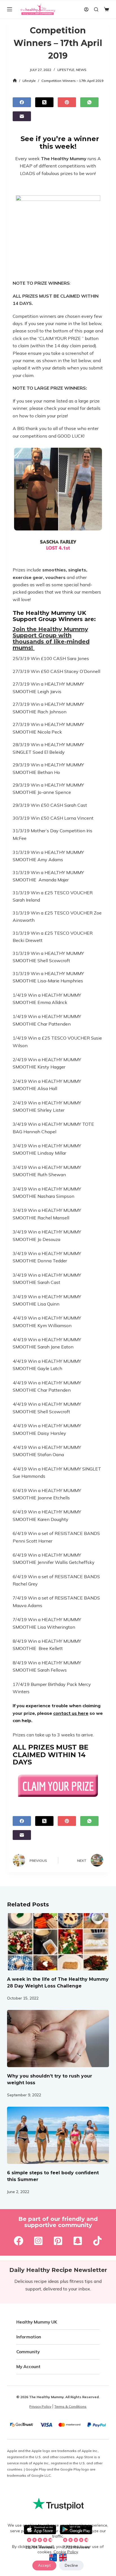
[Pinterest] (67, 102)
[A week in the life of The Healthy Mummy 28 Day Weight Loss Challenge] (58, 1942)
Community (28, 2352)
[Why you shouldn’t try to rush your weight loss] (58, 2039)
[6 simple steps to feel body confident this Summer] (58, 2135)
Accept (44, 2565)
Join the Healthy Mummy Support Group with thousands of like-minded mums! (51, 638)
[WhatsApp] (89, 102)
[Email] (22, 116)
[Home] (15, 81)
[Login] (86, 9)
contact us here (71, 1713)
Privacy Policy (40, 2406)
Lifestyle (66, 70)
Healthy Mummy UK (37, 2322)
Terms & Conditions (70, 2406)
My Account (28, 2367)
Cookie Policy (66, 2552)
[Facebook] (22, 102)
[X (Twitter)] (44, 102)
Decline (71, 2565)
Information (29, 2337)
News (81, 70)
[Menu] (10, 9)
